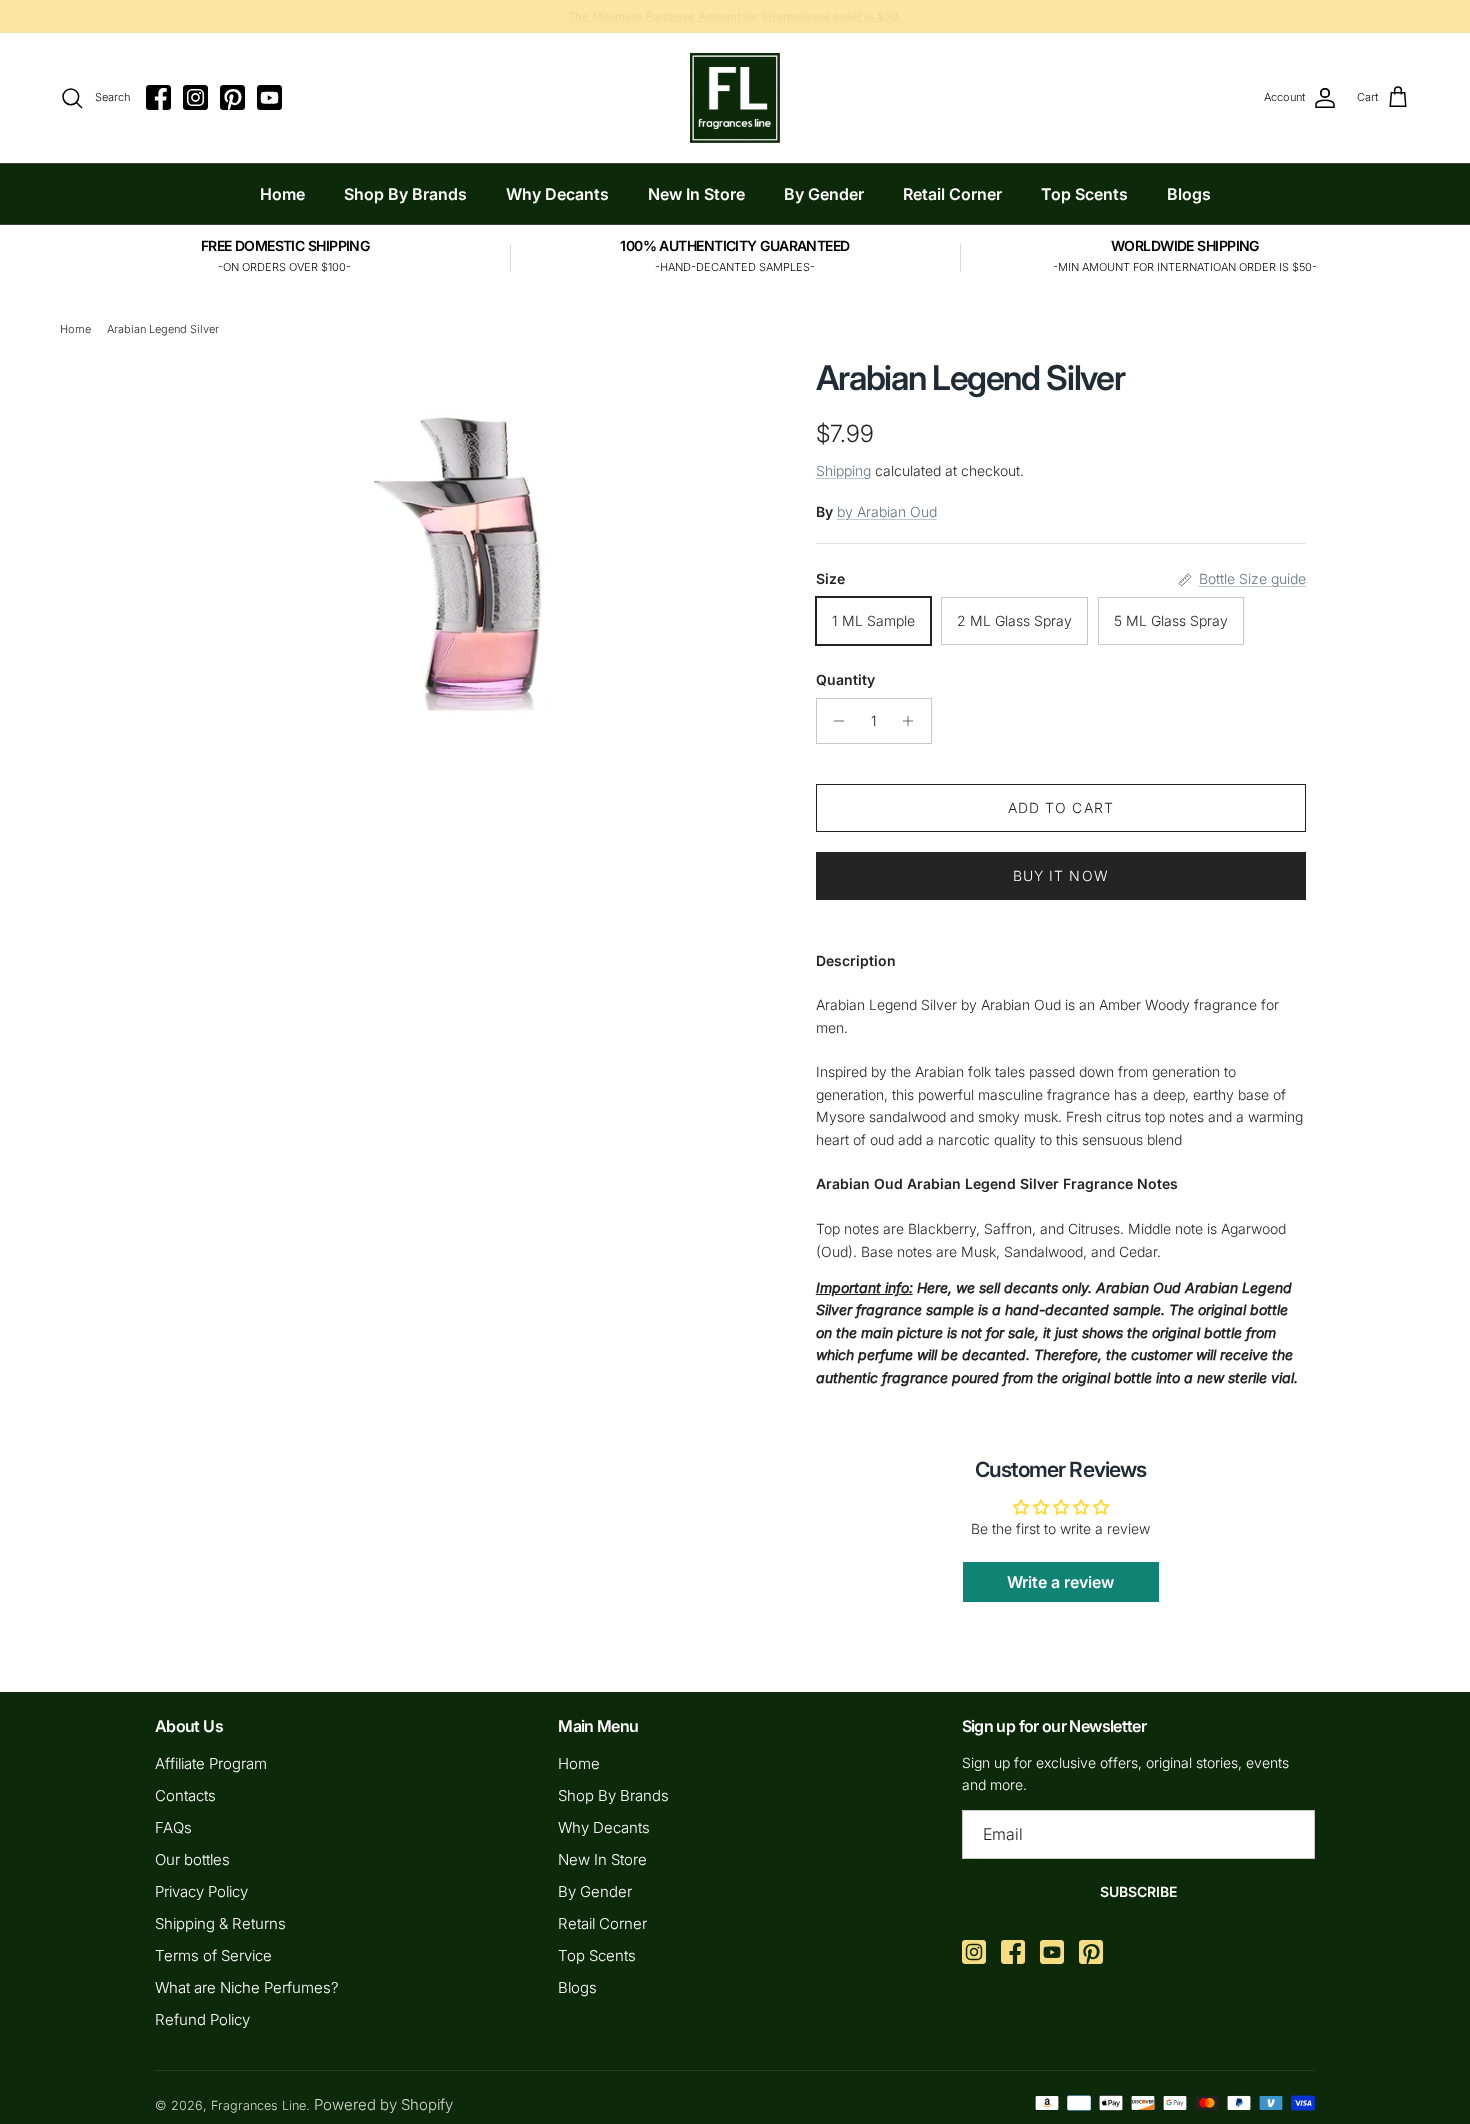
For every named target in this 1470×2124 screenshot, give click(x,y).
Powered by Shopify (383, 2104)
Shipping (843, 470)
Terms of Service (213, 1955)
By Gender (824, 194)
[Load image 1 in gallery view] (468, 548)
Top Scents (1084, 194)
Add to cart (1061, 807)
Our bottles (192, 1859)
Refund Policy (202, 2019)
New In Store (696, 194)
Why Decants (557, 194)
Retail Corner (952, 194)
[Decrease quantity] (834, 721)
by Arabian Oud (887, 511)
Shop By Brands (405, 194)
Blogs (1189, 194)
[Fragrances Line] (735, 98)
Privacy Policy (201, 1891)
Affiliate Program (211, 1763)
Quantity (845, 679)
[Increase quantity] (913, 721)
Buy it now (1061, 875)
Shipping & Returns (220, 1923)
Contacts (185, 1795)
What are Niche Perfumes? (247, 1987)
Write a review (1060, 1582)
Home (282, 194)
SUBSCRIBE (1138, 1891)
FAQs (173, 1827)
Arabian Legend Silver (163, 329)
